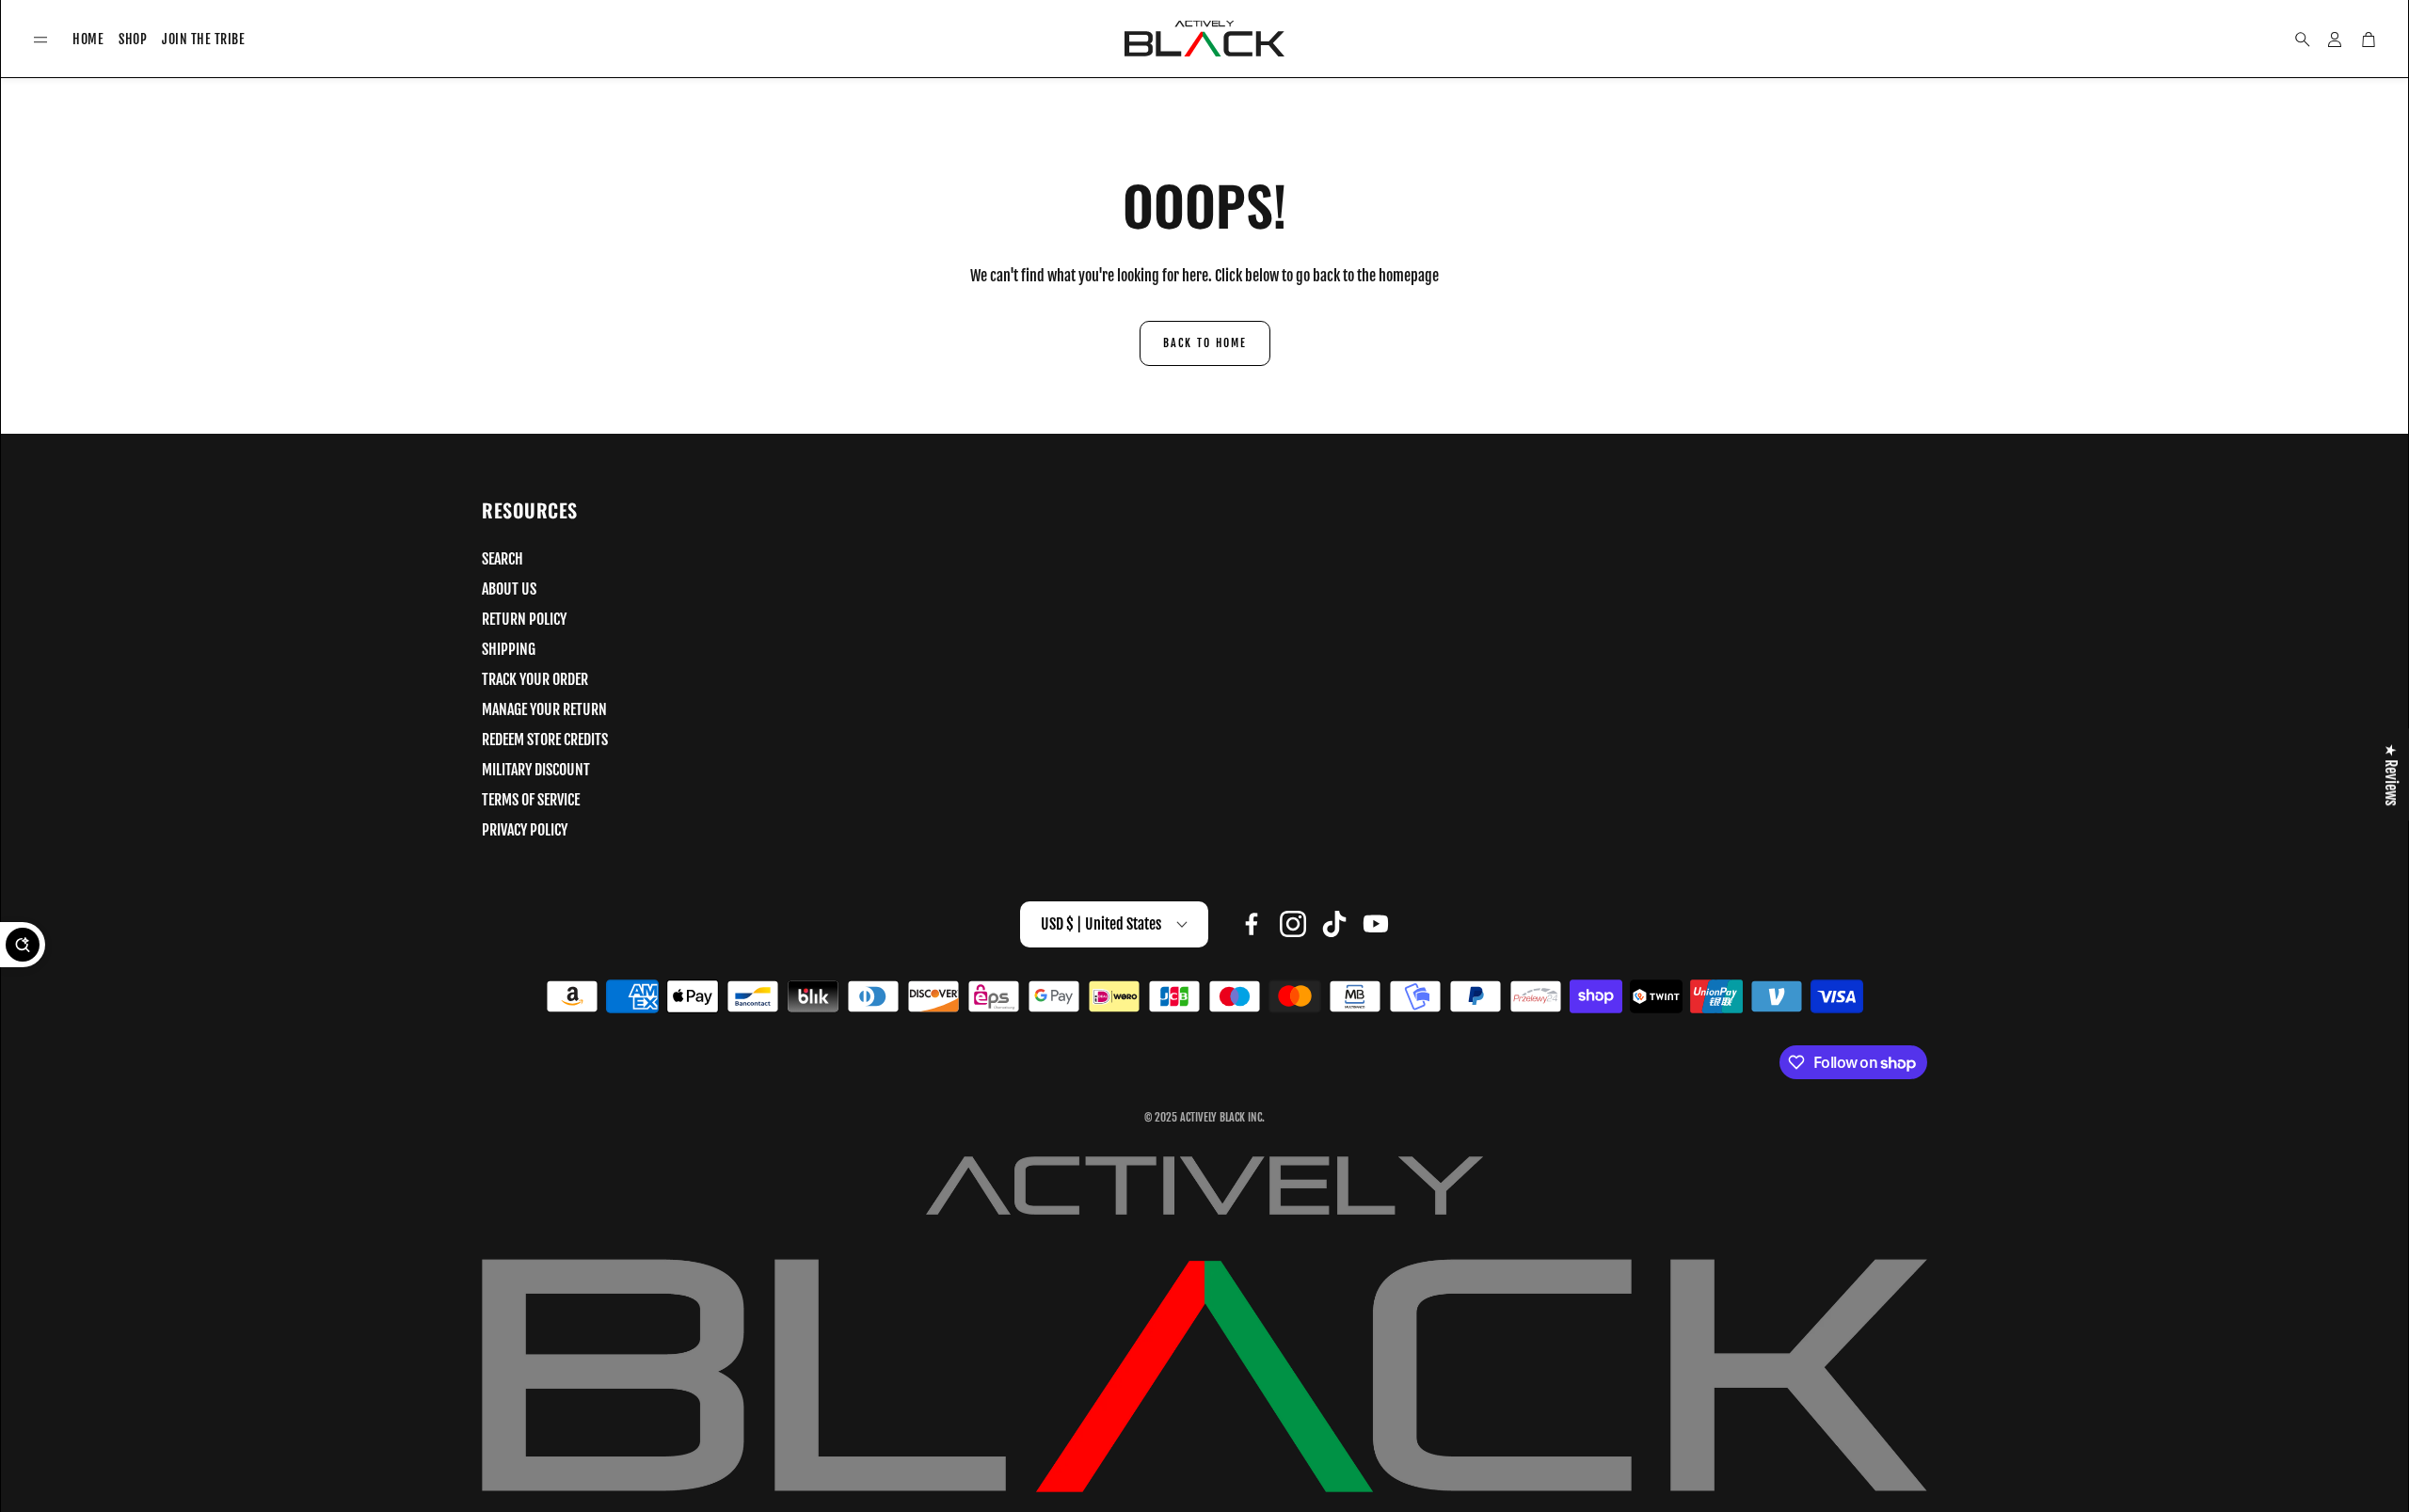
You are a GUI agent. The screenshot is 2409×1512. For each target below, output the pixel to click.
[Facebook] (1252, 924)
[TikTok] (1334, 924)
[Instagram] (1293, 924)
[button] (40, 40)
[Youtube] (1376, 924)
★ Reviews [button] (2391, 774)
